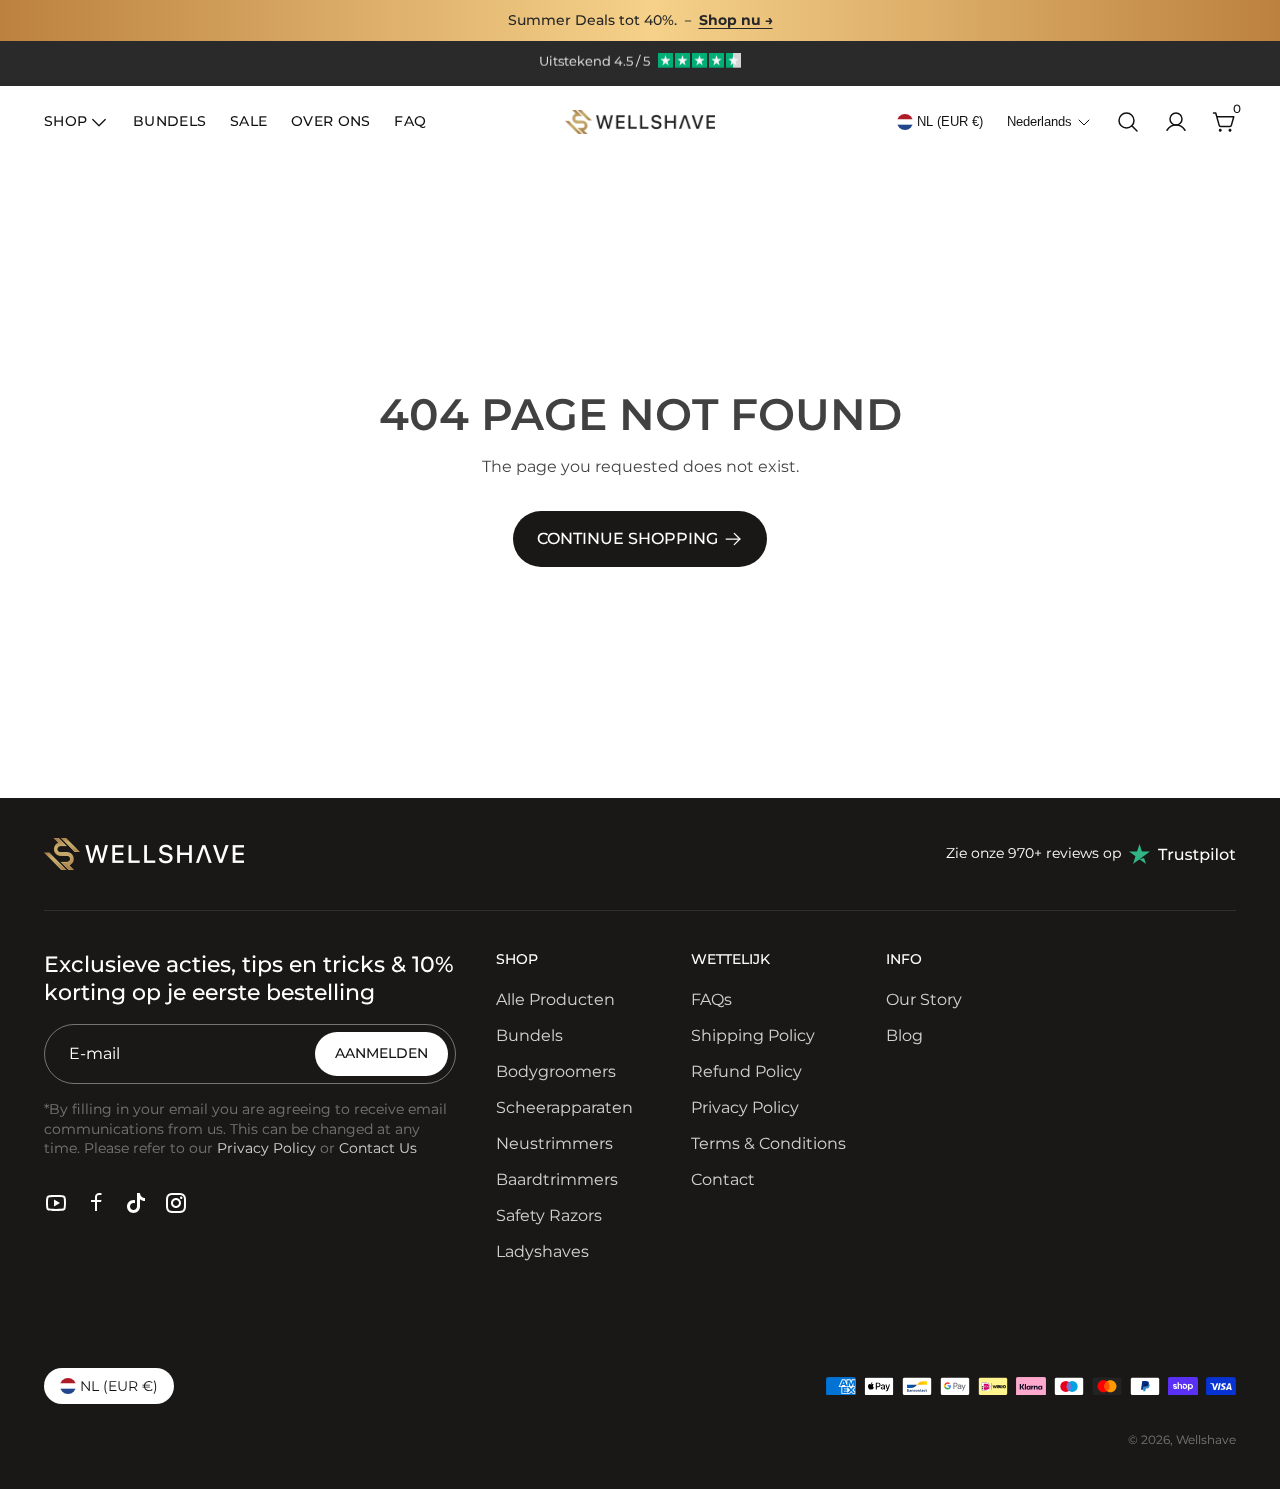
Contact (723, 1179)
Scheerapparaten (564, 1107)
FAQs (711, 999)
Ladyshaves (542, 1251)
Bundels (529, 1035)
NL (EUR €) (950, 121)
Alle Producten (555, 999)
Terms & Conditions (768, 1143)
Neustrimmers (554, 1143)
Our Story (924, 999)
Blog (904, 1035)
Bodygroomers (556, 1071)
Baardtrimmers (557, 1179)
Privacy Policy (745, 1107)
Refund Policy (746, 1071)
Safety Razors (549, 1215)
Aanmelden (381, 1053)
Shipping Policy (753, 1035)
